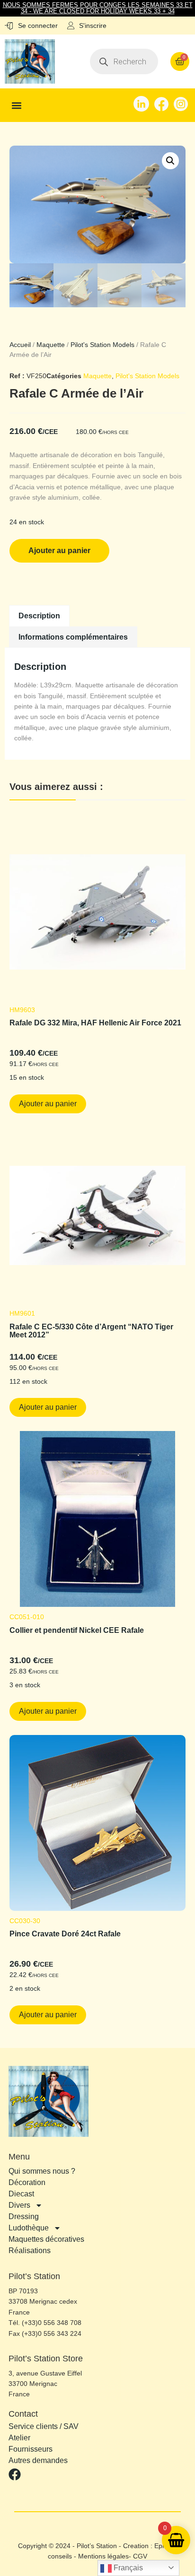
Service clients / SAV (44, 2427)
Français (127, 2568)
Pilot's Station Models (102, 345)
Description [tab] (39, 616)
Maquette (51, 345)
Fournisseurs (31, 2449)
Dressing (24, 2216)
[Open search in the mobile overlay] (124, 61)
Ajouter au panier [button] (48, 1104)
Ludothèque (29, 2228)
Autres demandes (38, 2461)
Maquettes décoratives (46, 2239)
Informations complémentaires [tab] (73, 637)
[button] (17, 105)
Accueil (20, 345)
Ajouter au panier (59, 551)
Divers (19, 2205)
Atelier (19, 2438)
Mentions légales (103, 2556)
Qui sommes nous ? (42, 2171)
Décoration (27, 2182)
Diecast (21, 2194)
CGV (140, 2556)
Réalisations (30, 2251)
